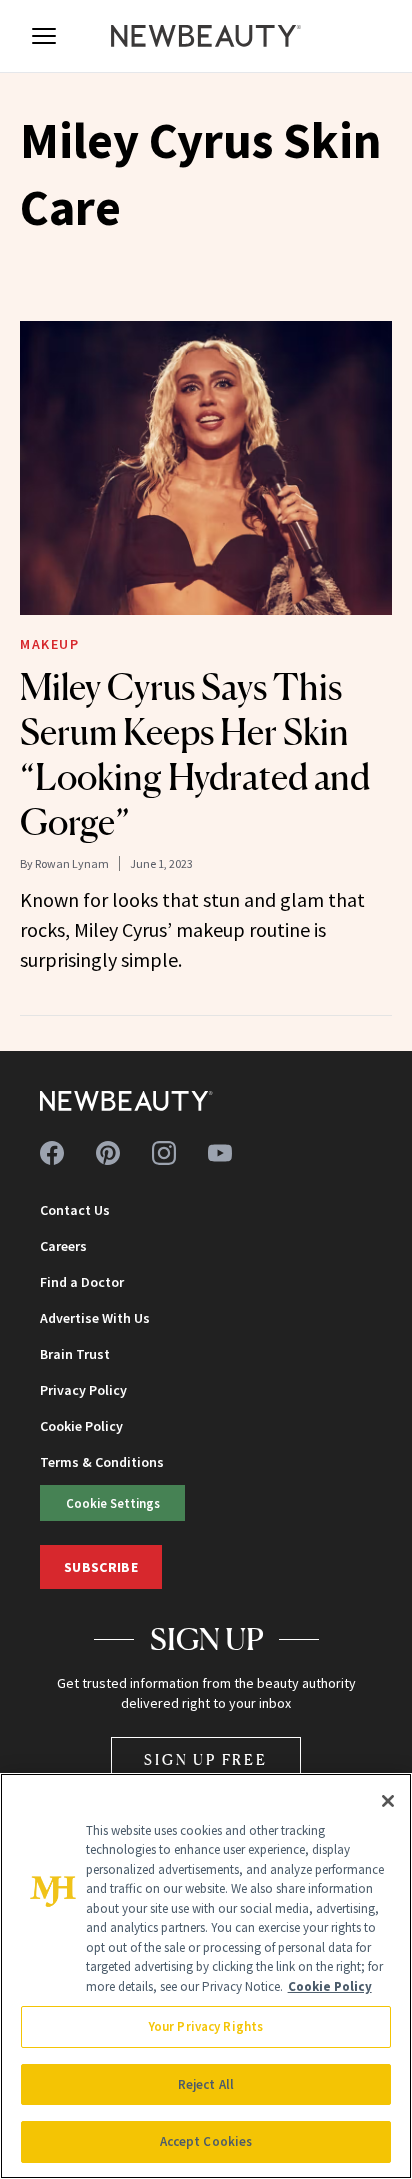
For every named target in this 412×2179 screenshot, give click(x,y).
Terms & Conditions (102, 1462)
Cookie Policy (81, 1426)
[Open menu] (44, 36)
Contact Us (75, 1210)
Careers (63, 1246)
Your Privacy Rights (206, 2026)
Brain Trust (75, 1354)
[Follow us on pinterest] (108, 1153)
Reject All (206, 2084)
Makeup (50, 644)
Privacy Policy (83, 1390)
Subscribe (101, 1567)
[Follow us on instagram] (164, 1153)
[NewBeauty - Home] (206, 36)
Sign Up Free (206, 1759)
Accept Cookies (206, 2141)
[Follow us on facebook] (52, 1153)
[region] (206, 1976)
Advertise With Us (95, 1318)
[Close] (388, 1801)
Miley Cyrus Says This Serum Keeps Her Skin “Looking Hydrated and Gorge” (195, 754)
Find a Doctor (82, 1282)
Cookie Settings (113, 1503)
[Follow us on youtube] (220, 1153)
